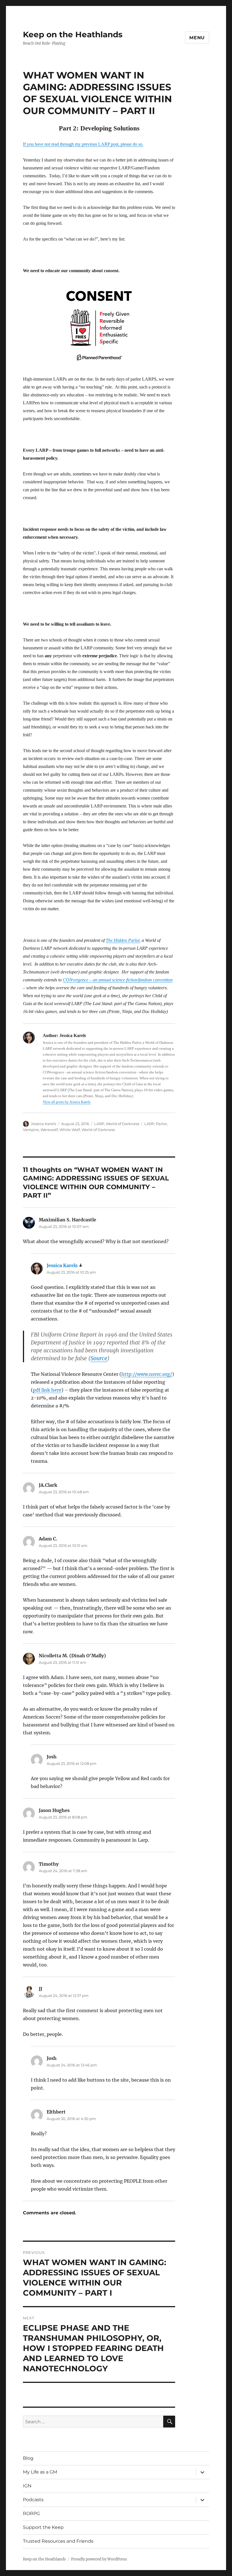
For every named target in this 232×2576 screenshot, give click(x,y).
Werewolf (49, 1130)
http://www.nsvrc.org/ (147, 1374)
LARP (99, 1124)
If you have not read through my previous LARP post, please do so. (83, 144)
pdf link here (47, 1390)
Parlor (161, 1124)
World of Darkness (123, 1124)
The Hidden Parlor (123, 940)
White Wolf (70, 1130)
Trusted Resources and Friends (58, 2541)
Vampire (31, 1130)
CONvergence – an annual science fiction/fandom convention (118, 980)
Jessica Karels (43, 1124)
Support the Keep (43, 2527)
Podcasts (33, 2500)
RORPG (31, 2513)
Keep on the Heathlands (73, 34)
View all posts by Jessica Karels (67, 1102)
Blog (28, 2458)
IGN (27, 2486)
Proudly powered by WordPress (99, 2559)
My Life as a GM (40, 2472)
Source (99, 1358)
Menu (197, 38)
